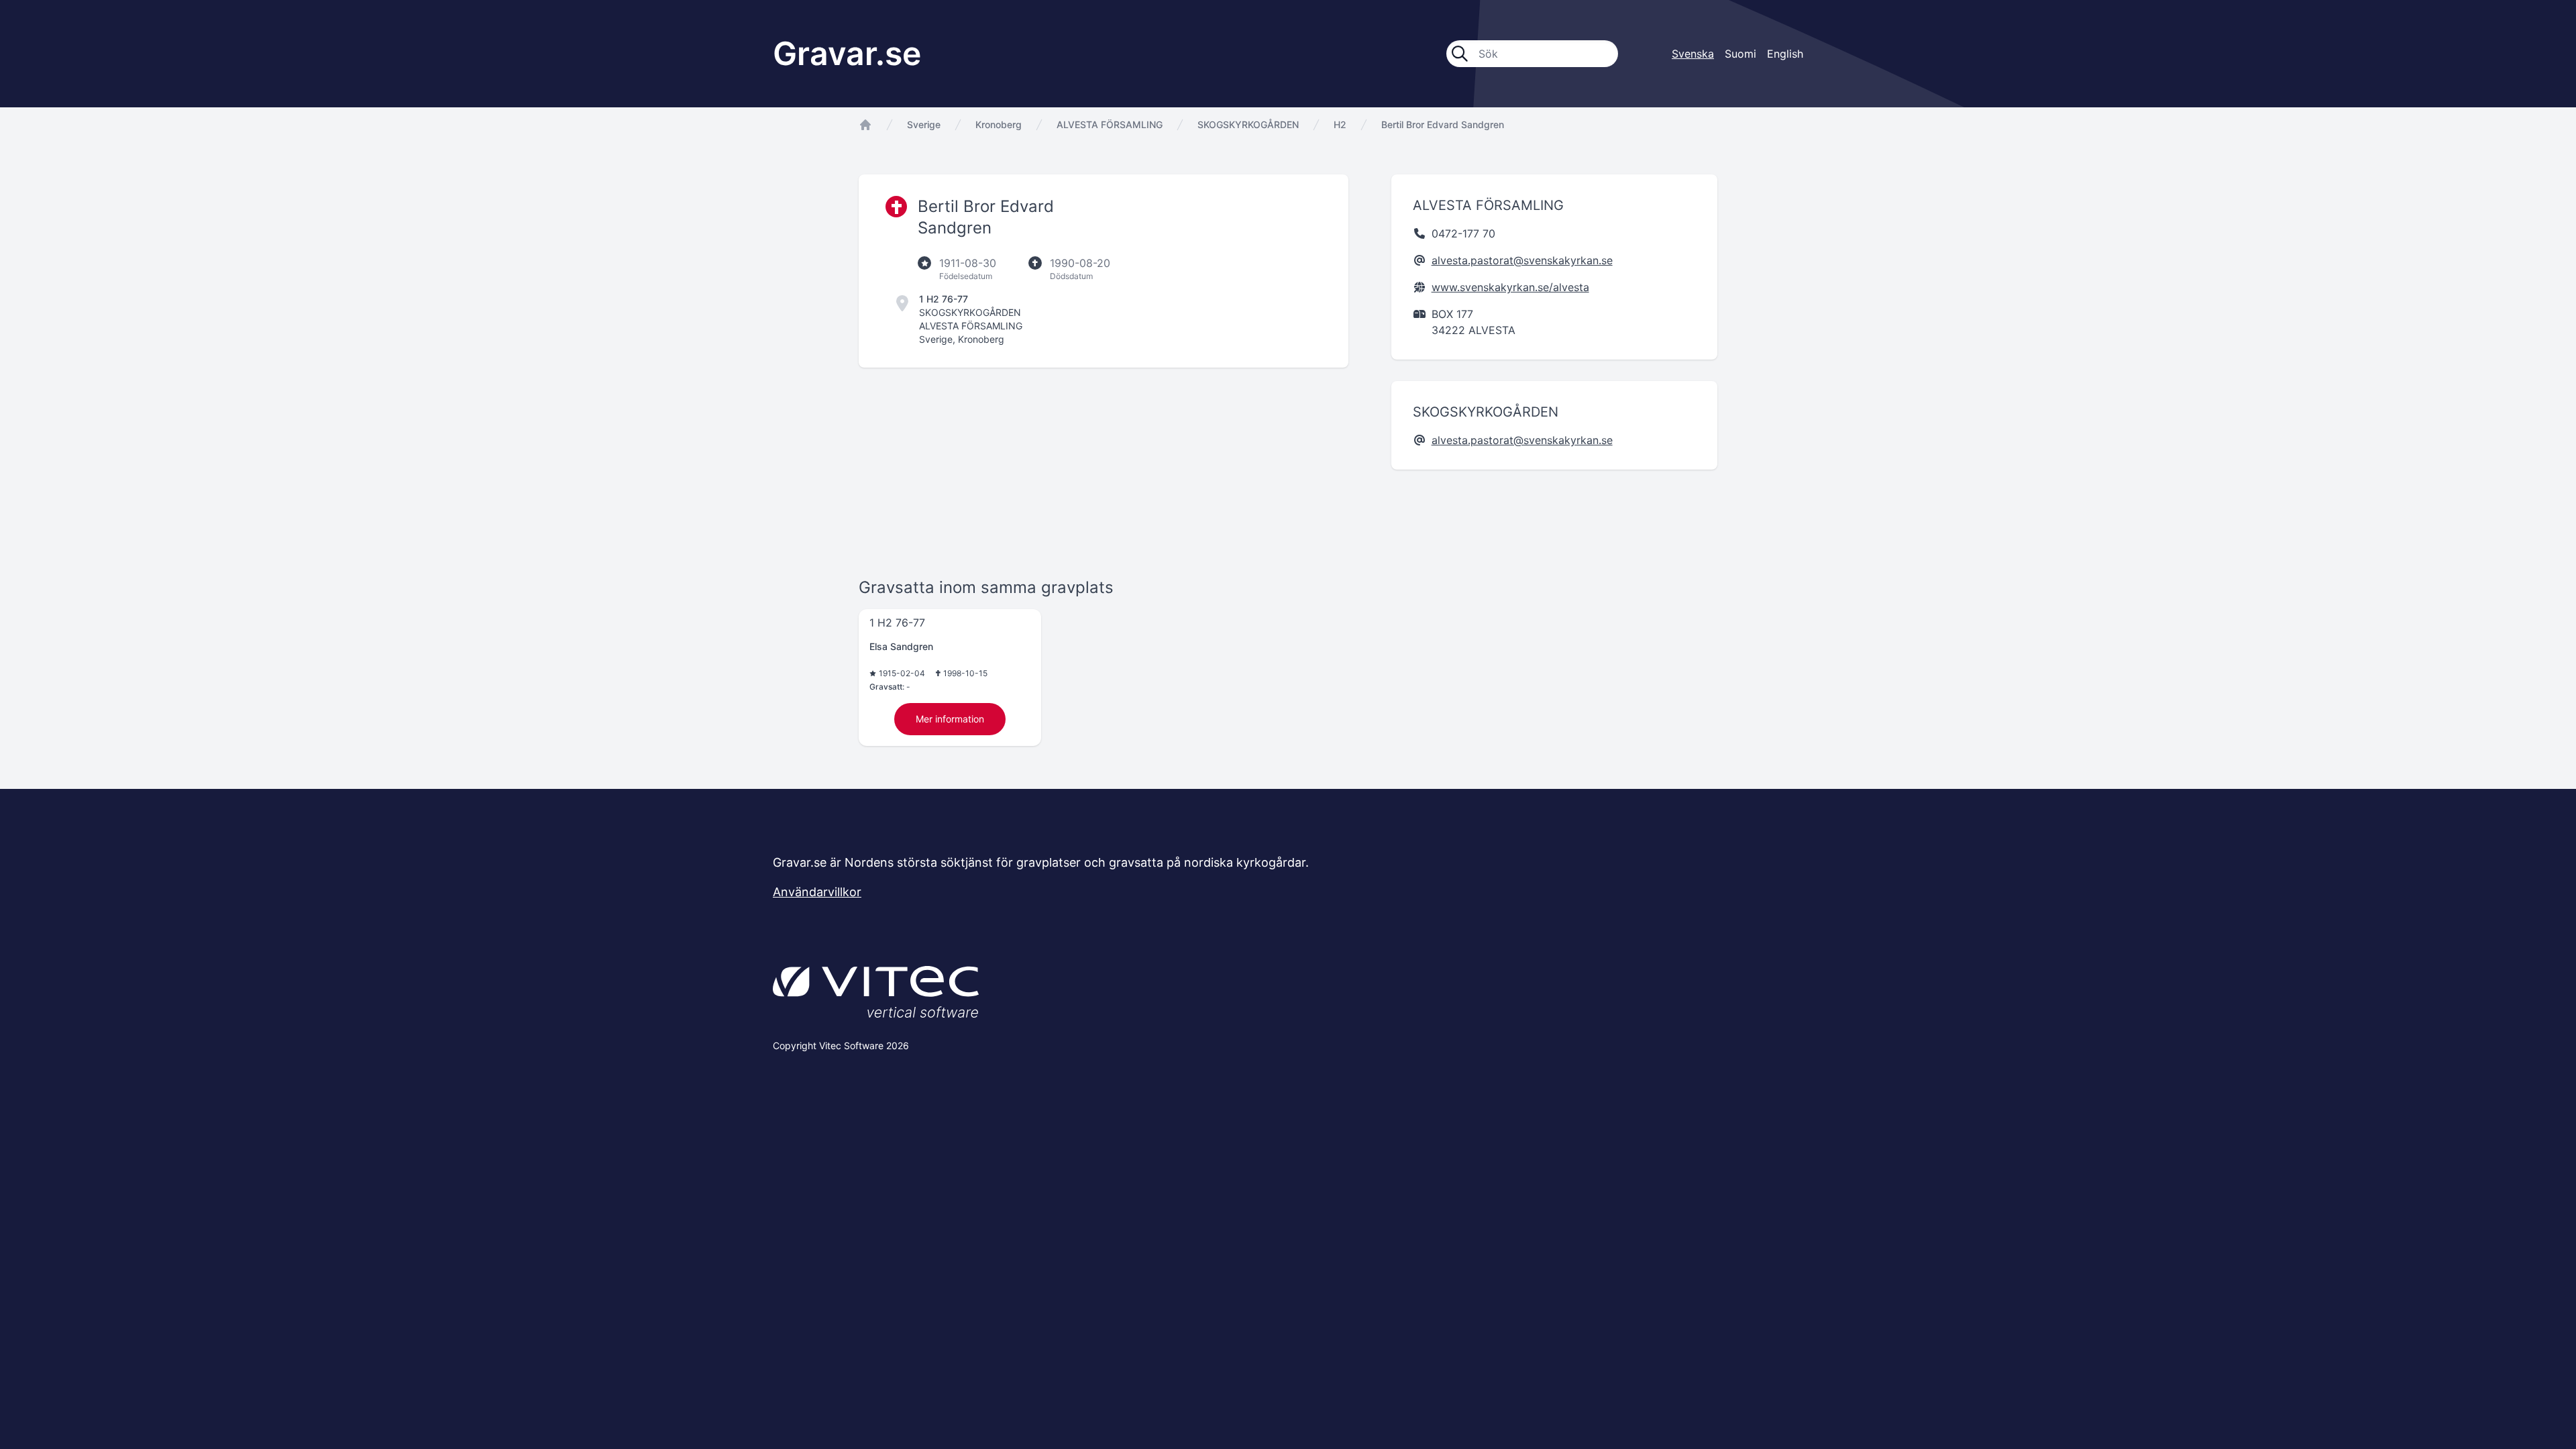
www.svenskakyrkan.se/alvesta (1510, 287)
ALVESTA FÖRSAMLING (1110, 124)
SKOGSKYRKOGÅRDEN (1248, 124)
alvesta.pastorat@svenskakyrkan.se (1522, 260)
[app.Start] (865, 125)
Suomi (1740, 54)
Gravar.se (847, 53)
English (1785, 54)
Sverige (924, 124)
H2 (1340, 124)
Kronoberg (999, 124)
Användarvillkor (817, 892)
